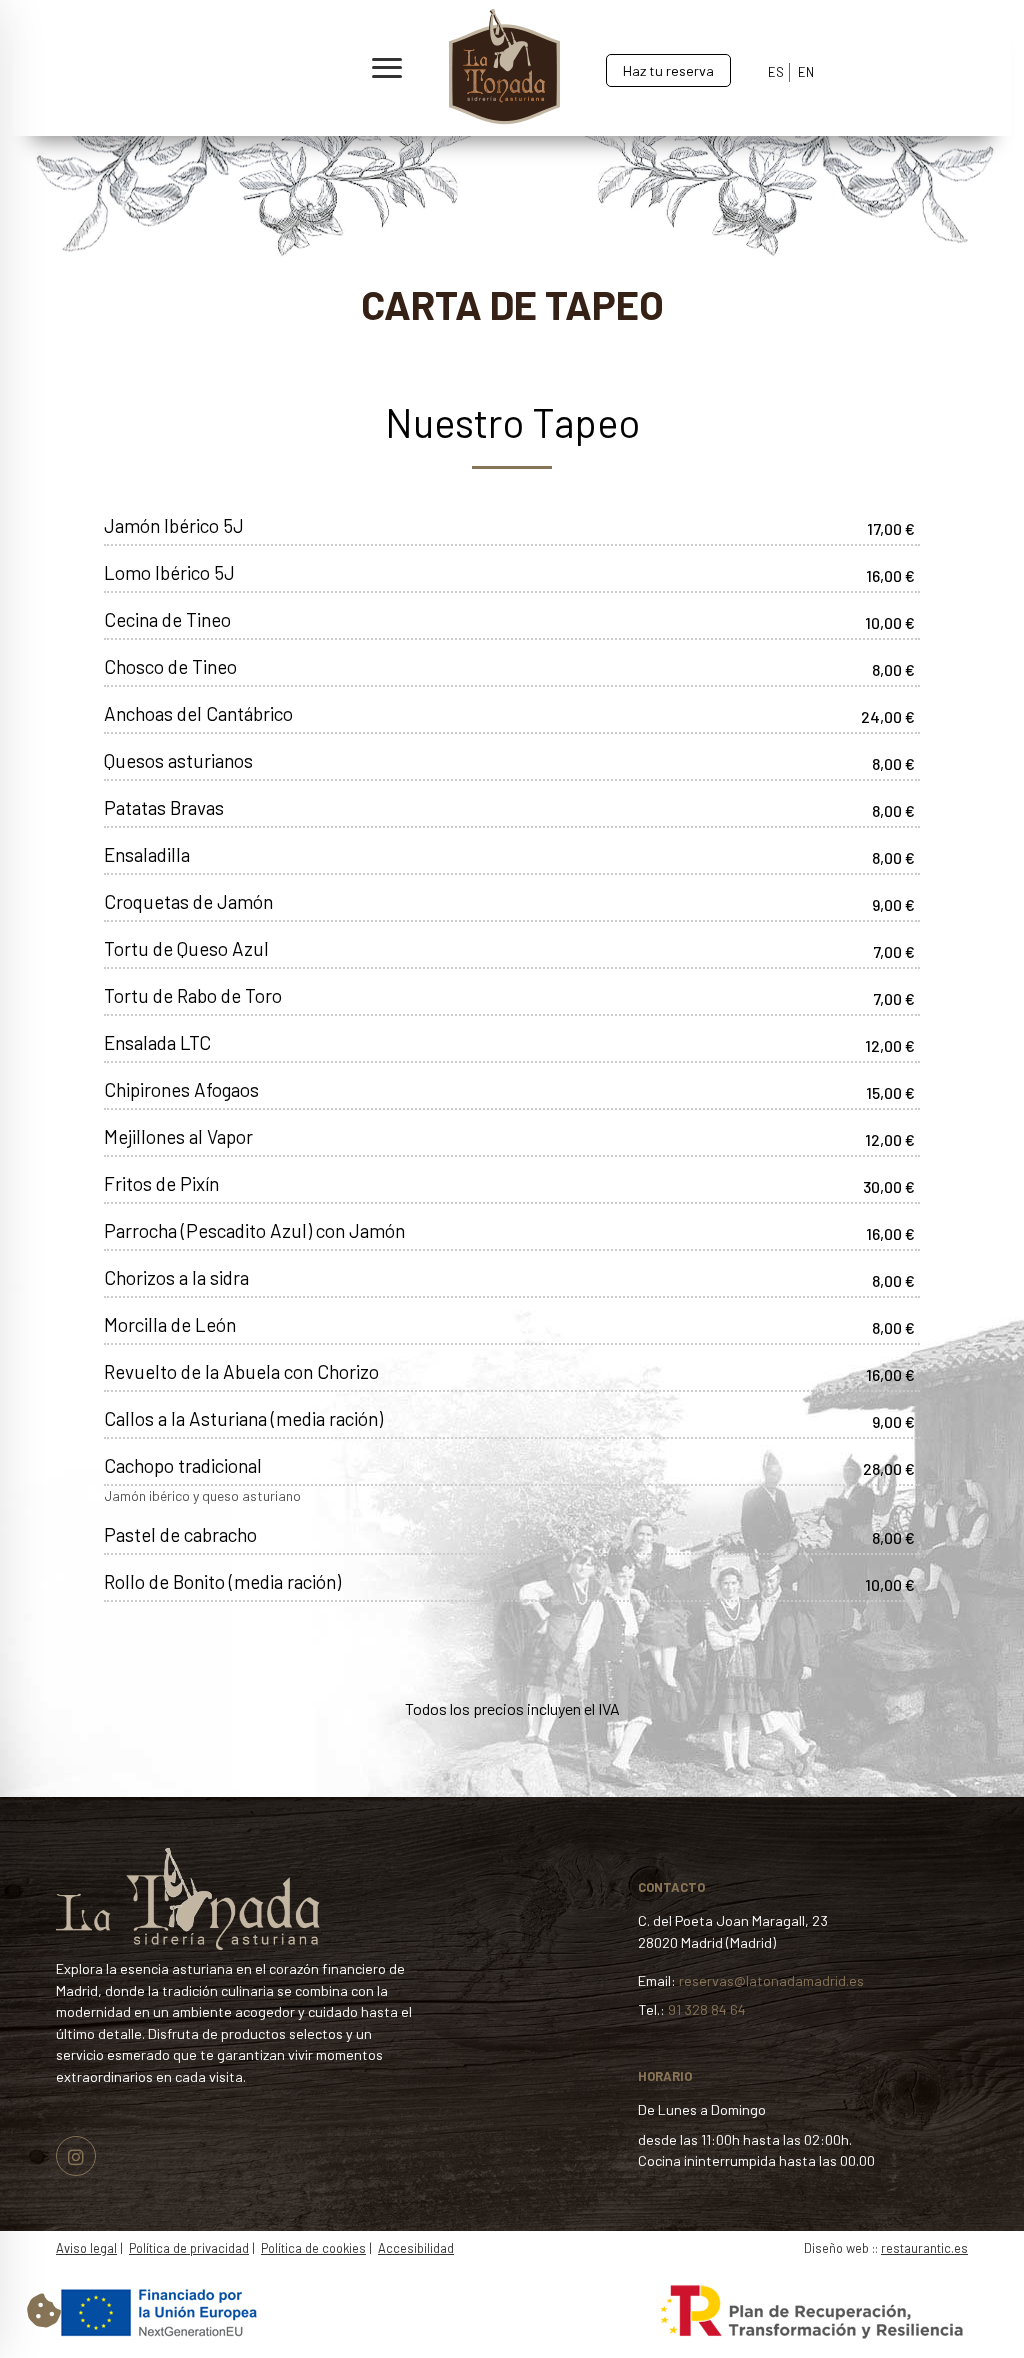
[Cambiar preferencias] (44, 2310)
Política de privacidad (189, 2248)
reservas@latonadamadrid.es (771, 1980)
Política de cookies (313, 2248)
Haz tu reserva (668, 70)
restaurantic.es (924, 2248)
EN (806, 72)
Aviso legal (86, 2248)
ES (776, 72)
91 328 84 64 (707, 2009)
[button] (225, 68)
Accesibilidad (416, 2248)
